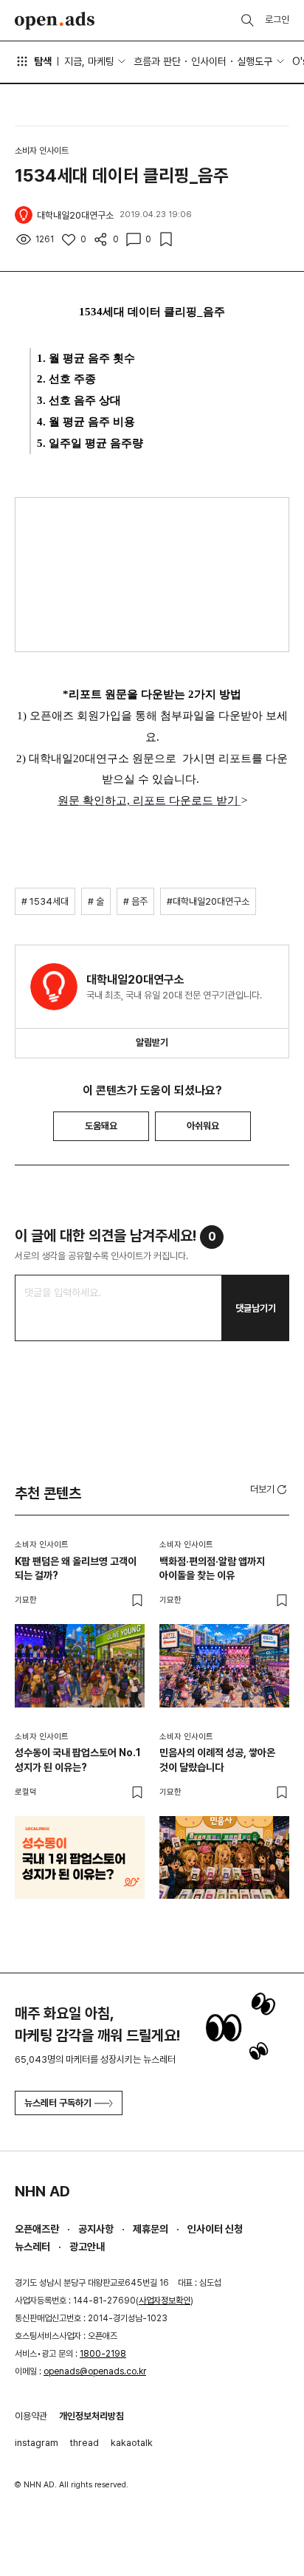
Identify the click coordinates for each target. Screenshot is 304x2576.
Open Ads (55, 21)
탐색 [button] (43, 61)
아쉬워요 (203, 1126)
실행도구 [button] (255, 61)
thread (84, 2443)
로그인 (277, 20)
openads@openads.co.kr (95, 2371)
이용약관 (31, 2416)
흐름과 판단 (157, 61)
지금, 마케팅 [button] (89, 61)
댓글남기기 (256, 1308)
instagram (37, 2443)
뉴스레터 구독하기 (58, 2103)
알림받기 (152, 1042)
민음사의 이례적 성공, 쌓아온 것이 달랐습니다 (217, 1760)
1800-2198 (103, 2354)
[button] (270, 1489)
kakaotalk (132, 2443)
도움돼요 (101, 1126)
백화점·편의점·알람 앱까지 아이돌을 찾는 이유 (212, 1569)
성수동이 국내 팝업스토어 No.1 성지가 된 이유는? (78, 1760)
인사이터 (209, 61)
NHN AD (42, 2191)
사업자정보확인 (165, 2301)
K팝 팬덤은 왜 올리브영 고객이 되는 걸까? (76, 1569)
